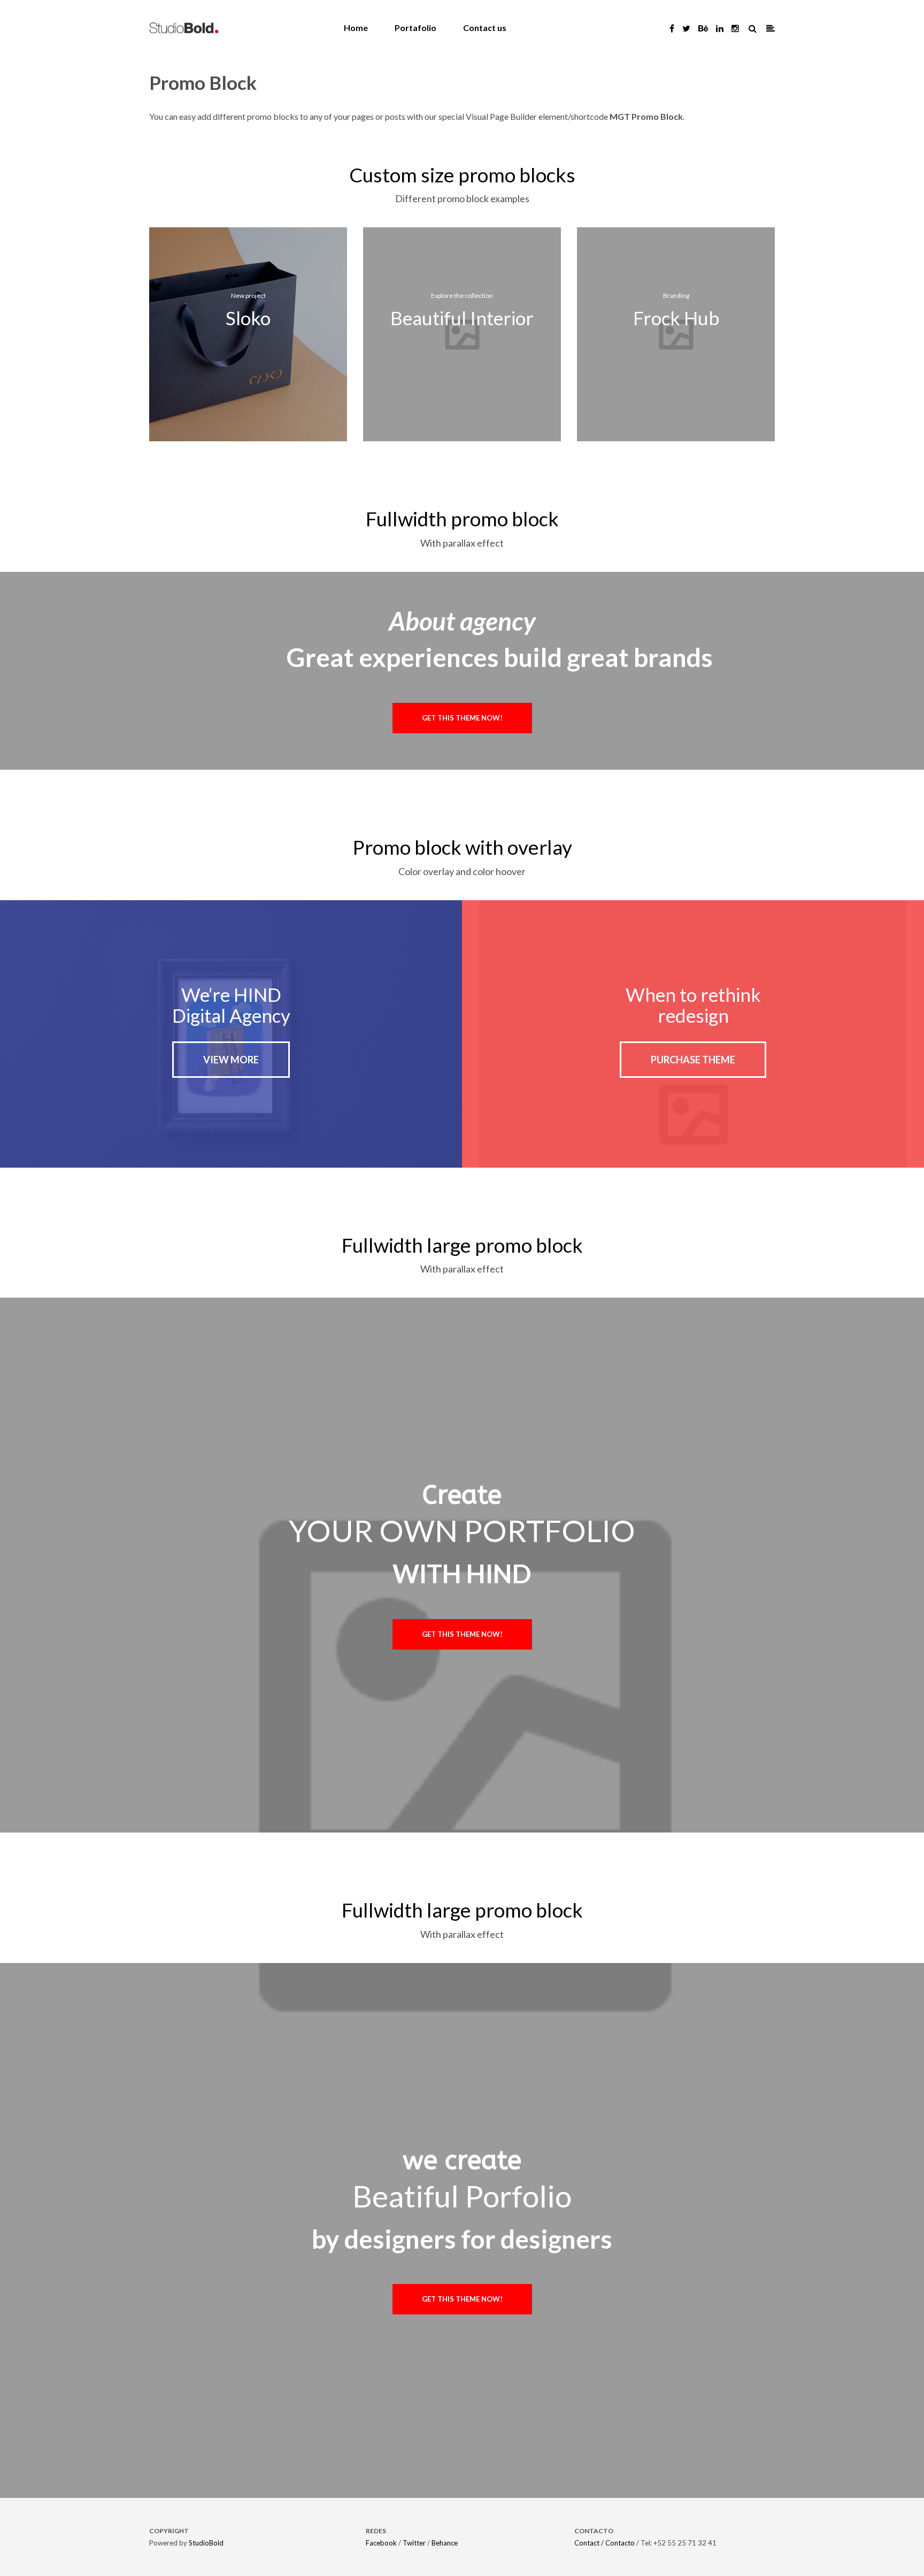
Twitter (414, 2543)
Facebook (381, 2543)
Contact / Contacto (605, 2543)
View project (248, 392)
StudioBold (206, 2543)
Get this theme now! (462, 718)
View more (231, 1060)
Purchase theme (693, 1060)
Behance (445, 2543)
